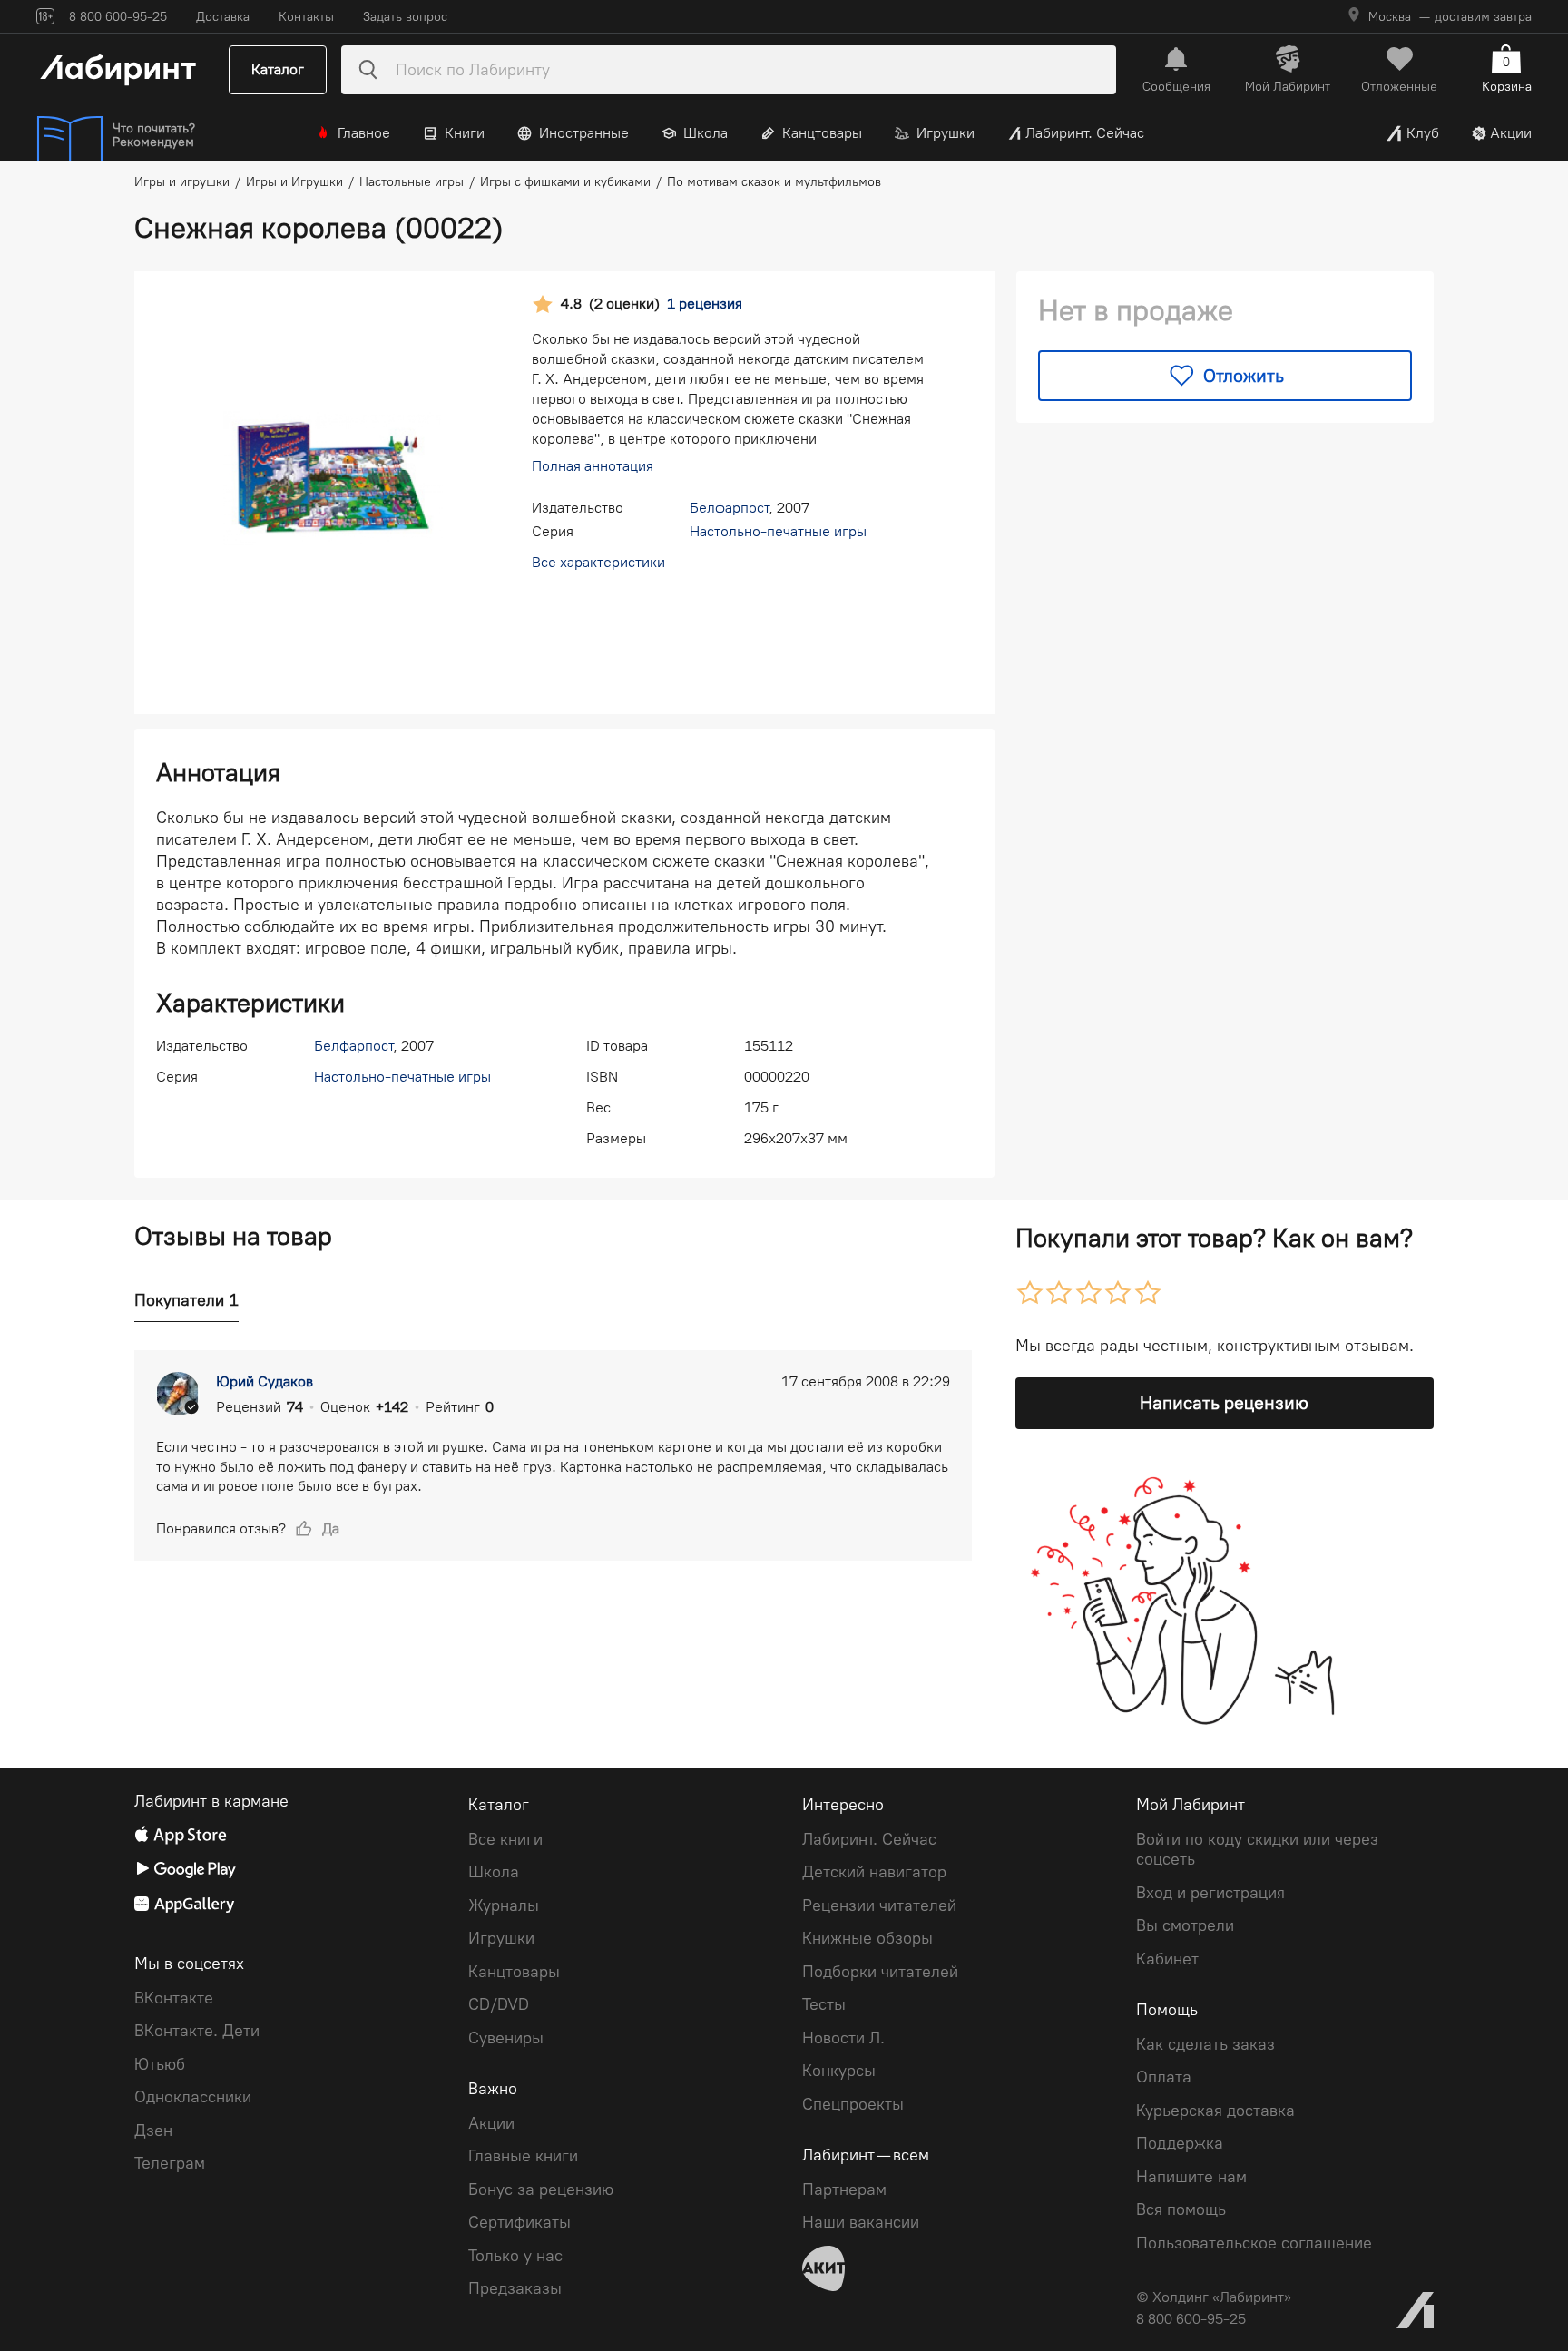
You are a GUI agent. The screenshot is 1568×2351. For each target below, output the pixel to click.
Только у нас (515, 2256)
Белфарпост (729, 508)
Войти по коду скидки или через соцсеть (1257, 1850)
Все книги (505, 1839)
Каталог (278, 69)
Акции (1511, 133)
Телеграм (170, 2163)
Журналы (504, 1905)
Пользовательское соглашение (1254, 2243)
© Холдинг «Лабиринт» (1214, 2297)
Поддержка (1180, 2143)
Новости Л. (843, 2038)
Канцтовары (822, 133)
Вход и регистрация (1210, 1893)
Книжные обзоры (867, 1938)
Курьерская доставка (1215, 2111)
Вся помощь (1181, 2209)
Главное (364, 133)
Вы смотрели (1185, 1925)
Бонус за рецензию (541, 2189)
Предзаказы (515, 2288)
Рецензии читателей (879, 1905)
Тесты (824, 2004)
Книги (465, 133)
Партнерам (844, 2189)
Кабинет (1167, 1959)
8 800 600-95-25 (1191, 2319)
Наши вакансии (861, 2222)
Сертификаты (519, 2222)
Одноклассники (193, 2097)
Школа (706, 133)
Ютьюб (160, 2064)
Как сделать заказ (1205, 2044)
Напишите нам (1191, 2177)
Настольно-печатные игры (778, 531)
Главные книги (523, 2156)
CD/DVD (499, 2004)
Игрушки (946, 133)
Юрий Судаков (265, 1381)
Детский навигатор (874, 1872)
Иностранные (584, 133)
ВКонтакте (174, 1998)
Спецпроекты (853, 2104)
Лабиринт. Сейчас (1085, 133)
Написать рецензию (1224, 1403)
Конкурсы (839, 2071)
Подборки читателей (880, 1972)
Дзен (153, 2131)
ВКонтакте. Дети (197, 2031)
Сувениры (506, 2038)
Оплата (1164, 2077)
